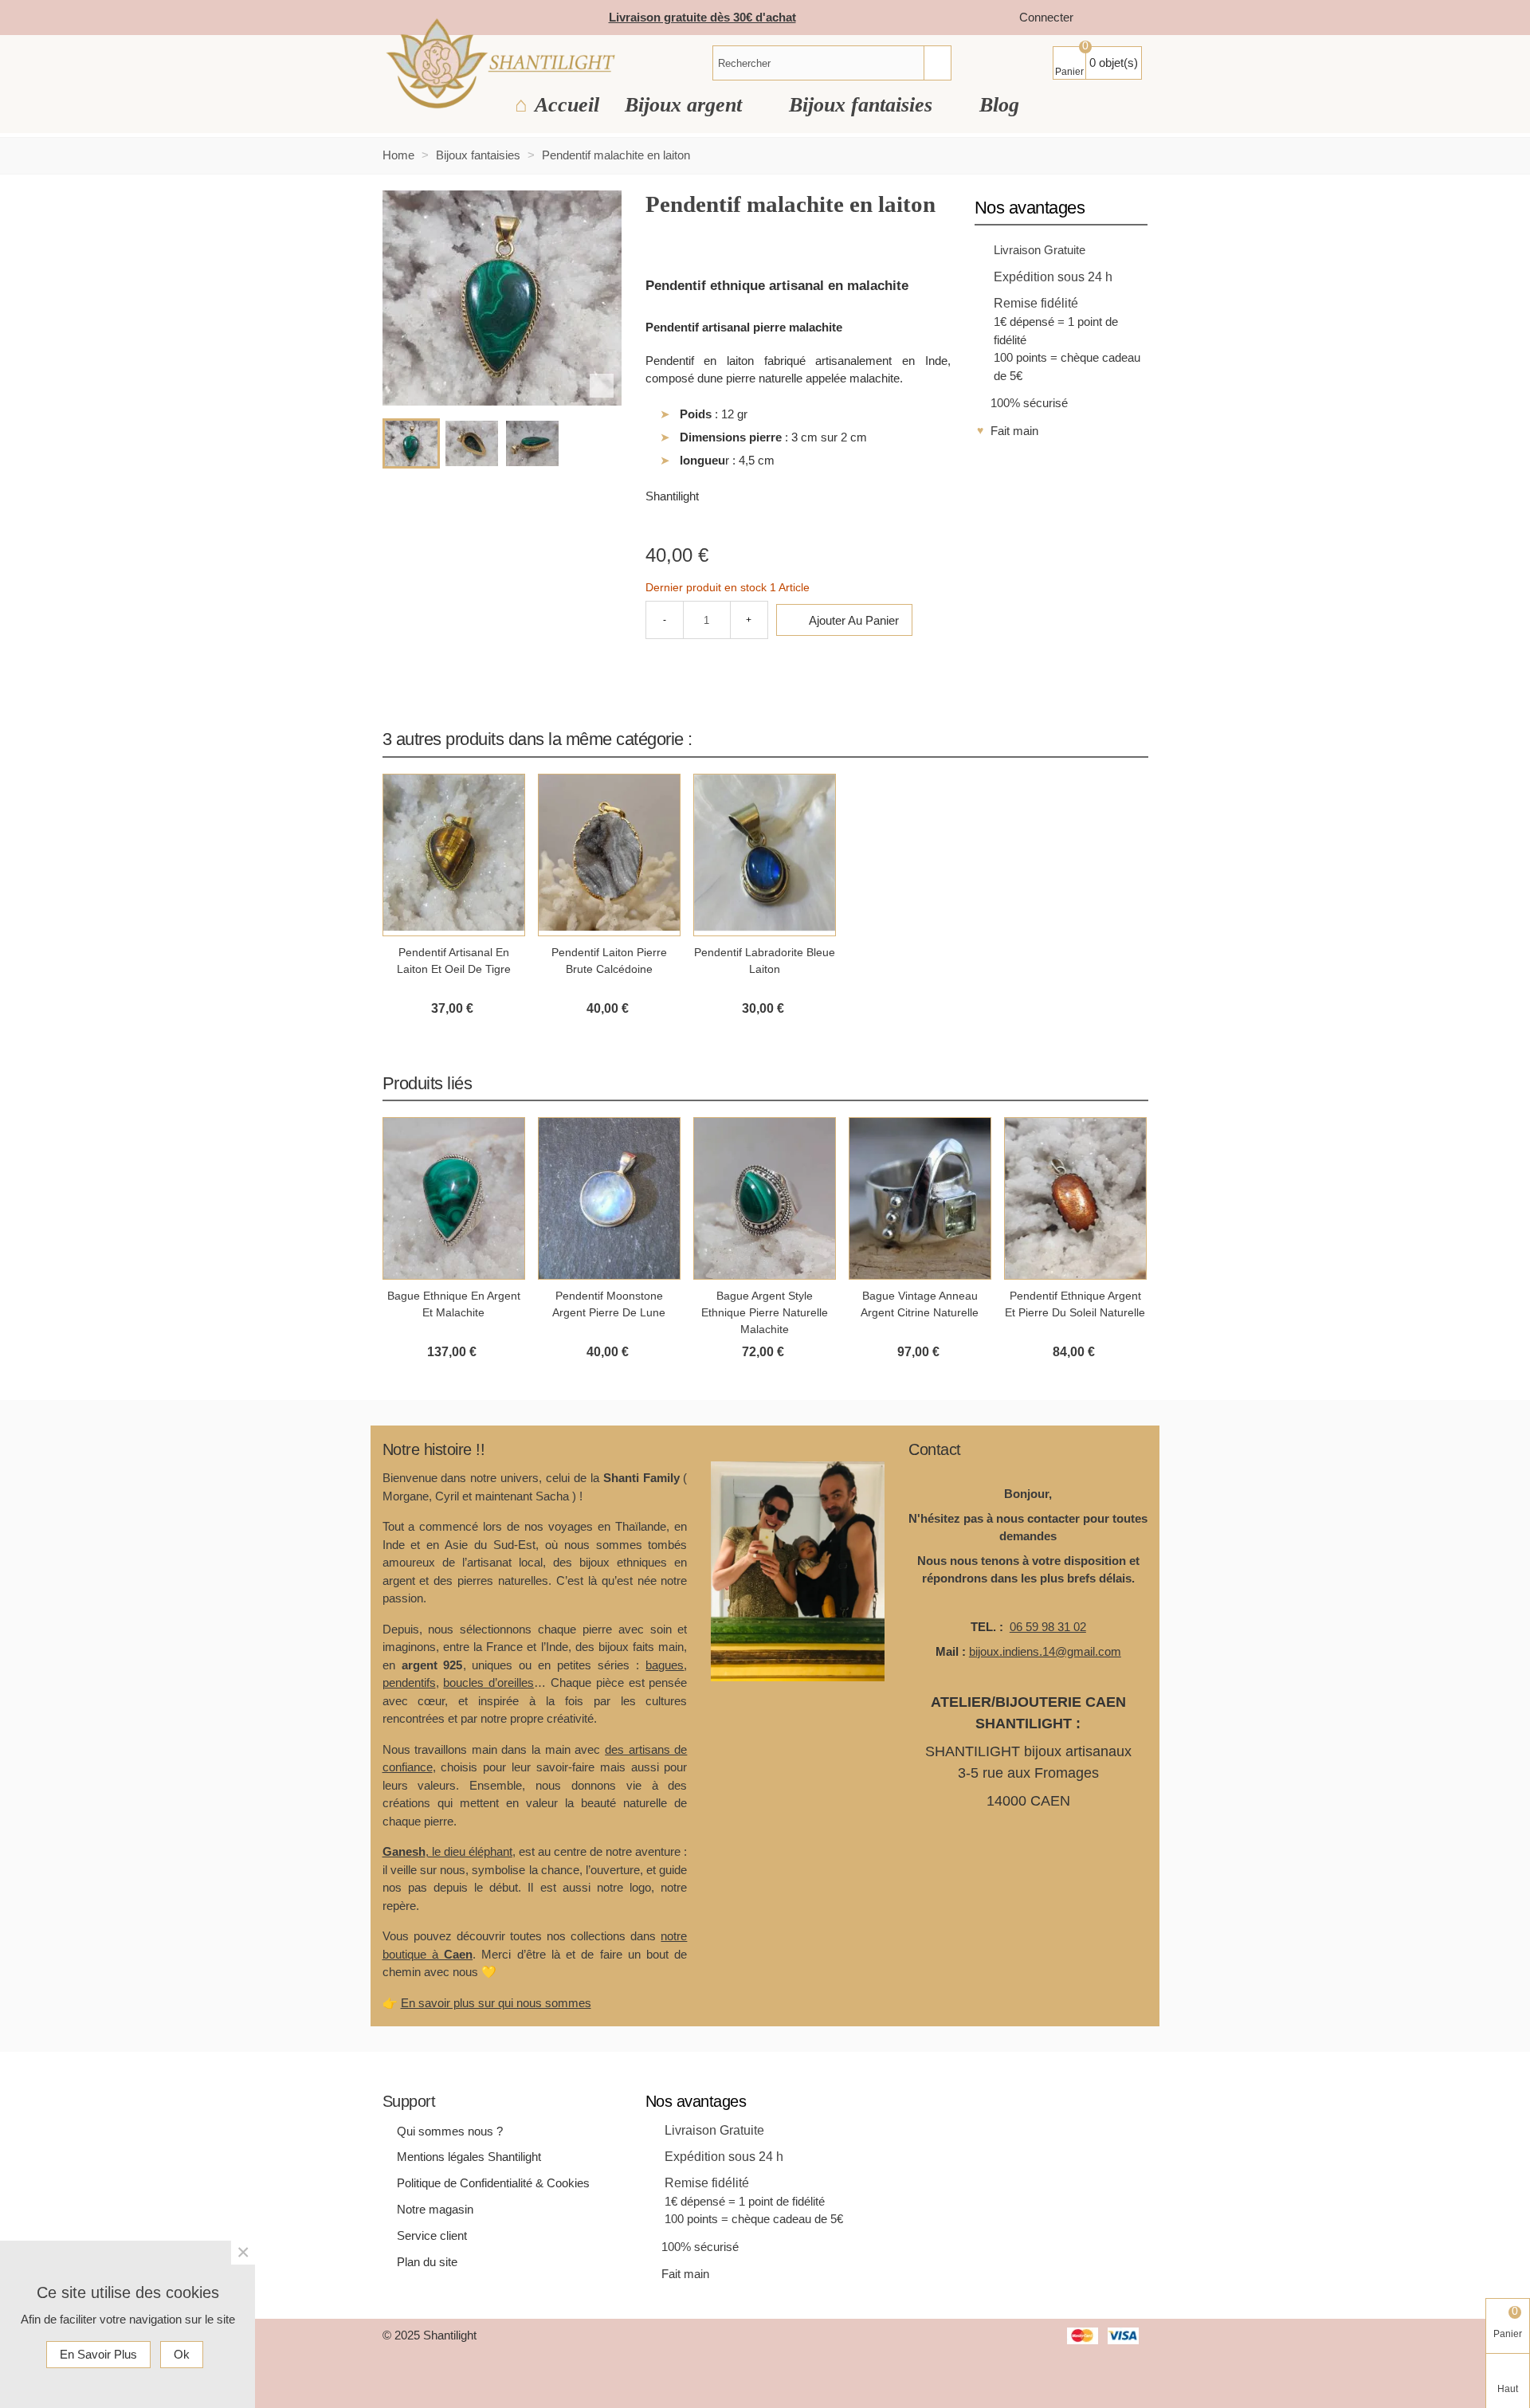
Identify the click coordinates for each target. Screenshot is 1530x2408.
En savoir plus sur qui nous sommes (496, 2003)
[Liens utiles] (1101, 18)
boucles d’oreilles (488, 1682)
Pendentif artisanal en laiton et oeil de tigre (454, 961)
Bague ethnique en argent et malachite (454, 1304)
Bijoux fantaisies (863, 105)
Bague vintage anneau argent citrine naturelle (920, 1304)
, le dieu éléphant (447, 1851)
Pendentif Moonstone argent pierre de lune (609, 1304)
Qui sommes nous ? (450, 2131)
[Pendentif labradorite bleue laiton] (765, 855)
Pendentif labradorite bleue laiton (765, 961)
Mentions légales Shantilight (469, 2157)
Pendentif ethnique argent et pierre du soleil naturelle (1075, 1304)
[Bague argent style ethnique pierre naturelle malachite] (765, 1198)
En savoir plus (98, 2354)
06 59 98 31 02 (1048, 1627)
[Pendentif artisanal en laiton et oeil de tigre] (454, 855)
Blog (999, 105)
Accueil (567, 105)
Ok (182, 2354)
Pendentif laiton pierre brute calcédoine (609, 961)
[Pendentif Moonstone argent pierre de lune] (609, 1198)
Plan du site (427, 2262)
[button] (1116, 739)
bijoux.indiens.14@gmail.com (1045, 1651)
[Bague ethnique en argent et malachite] (454, 1198)
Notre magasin (435, 2209)
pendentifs (409, 1682)
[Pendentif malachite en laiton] (602, 386)
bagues (665, 1665)
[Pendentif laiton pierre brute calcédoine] (609, 855)
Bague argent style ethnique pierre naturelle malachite (765, 1312)
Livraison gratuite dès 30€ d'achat (702, 17)
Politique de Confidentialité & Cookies (493, 2183)
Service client (432, 2235)
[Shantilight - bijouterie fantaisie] (500, 63)
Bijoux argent (686, 105)
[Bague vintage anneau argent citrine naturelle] (920, 1198)
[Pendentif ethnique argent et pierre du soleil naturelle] (1075, 1198)
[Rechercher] (937, 63)
